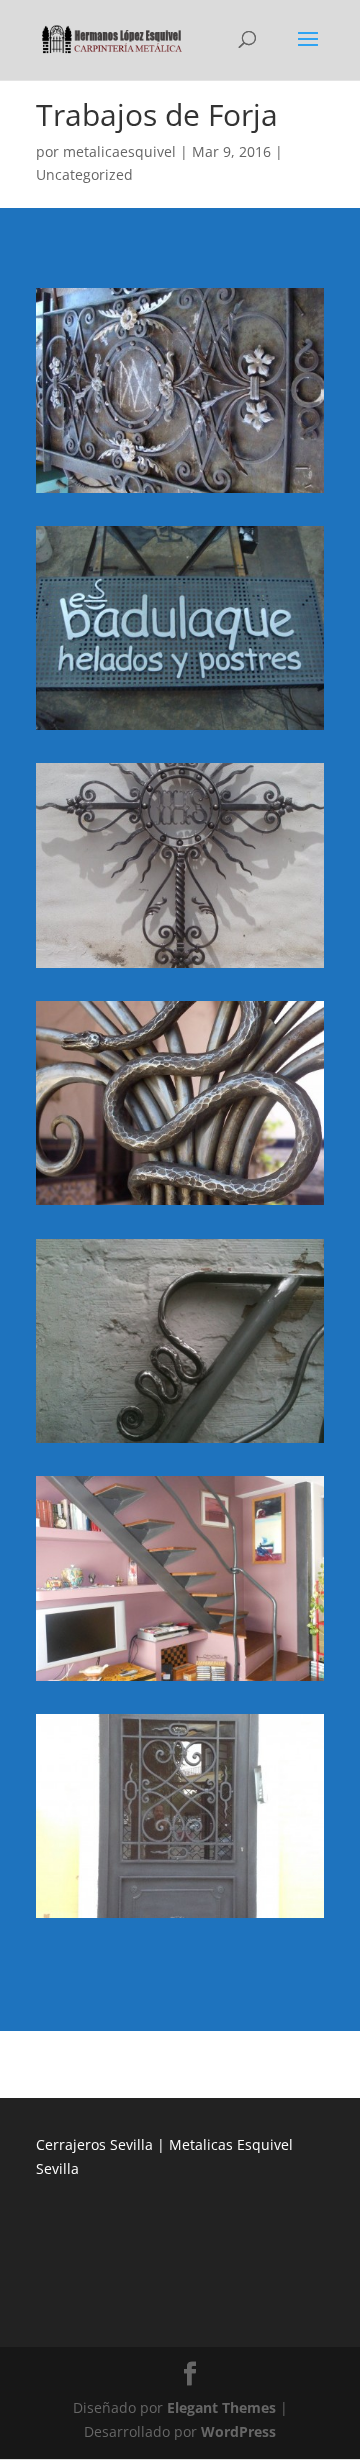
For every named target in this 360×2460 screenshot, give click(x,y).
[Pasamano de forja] (180, 1680)
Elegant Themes (221, 2407)
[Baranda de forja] (180, 492)
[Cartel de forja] (180, 729)
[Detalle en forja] (180, 1204)
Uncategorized (84, 174)
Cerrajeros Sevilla (94, 2144)
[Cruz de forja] (180, 967)
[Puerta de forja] (180, 1917)
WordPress (238, 2431)
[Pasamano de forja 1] (180, 1442)
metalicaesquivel (119, 151)
